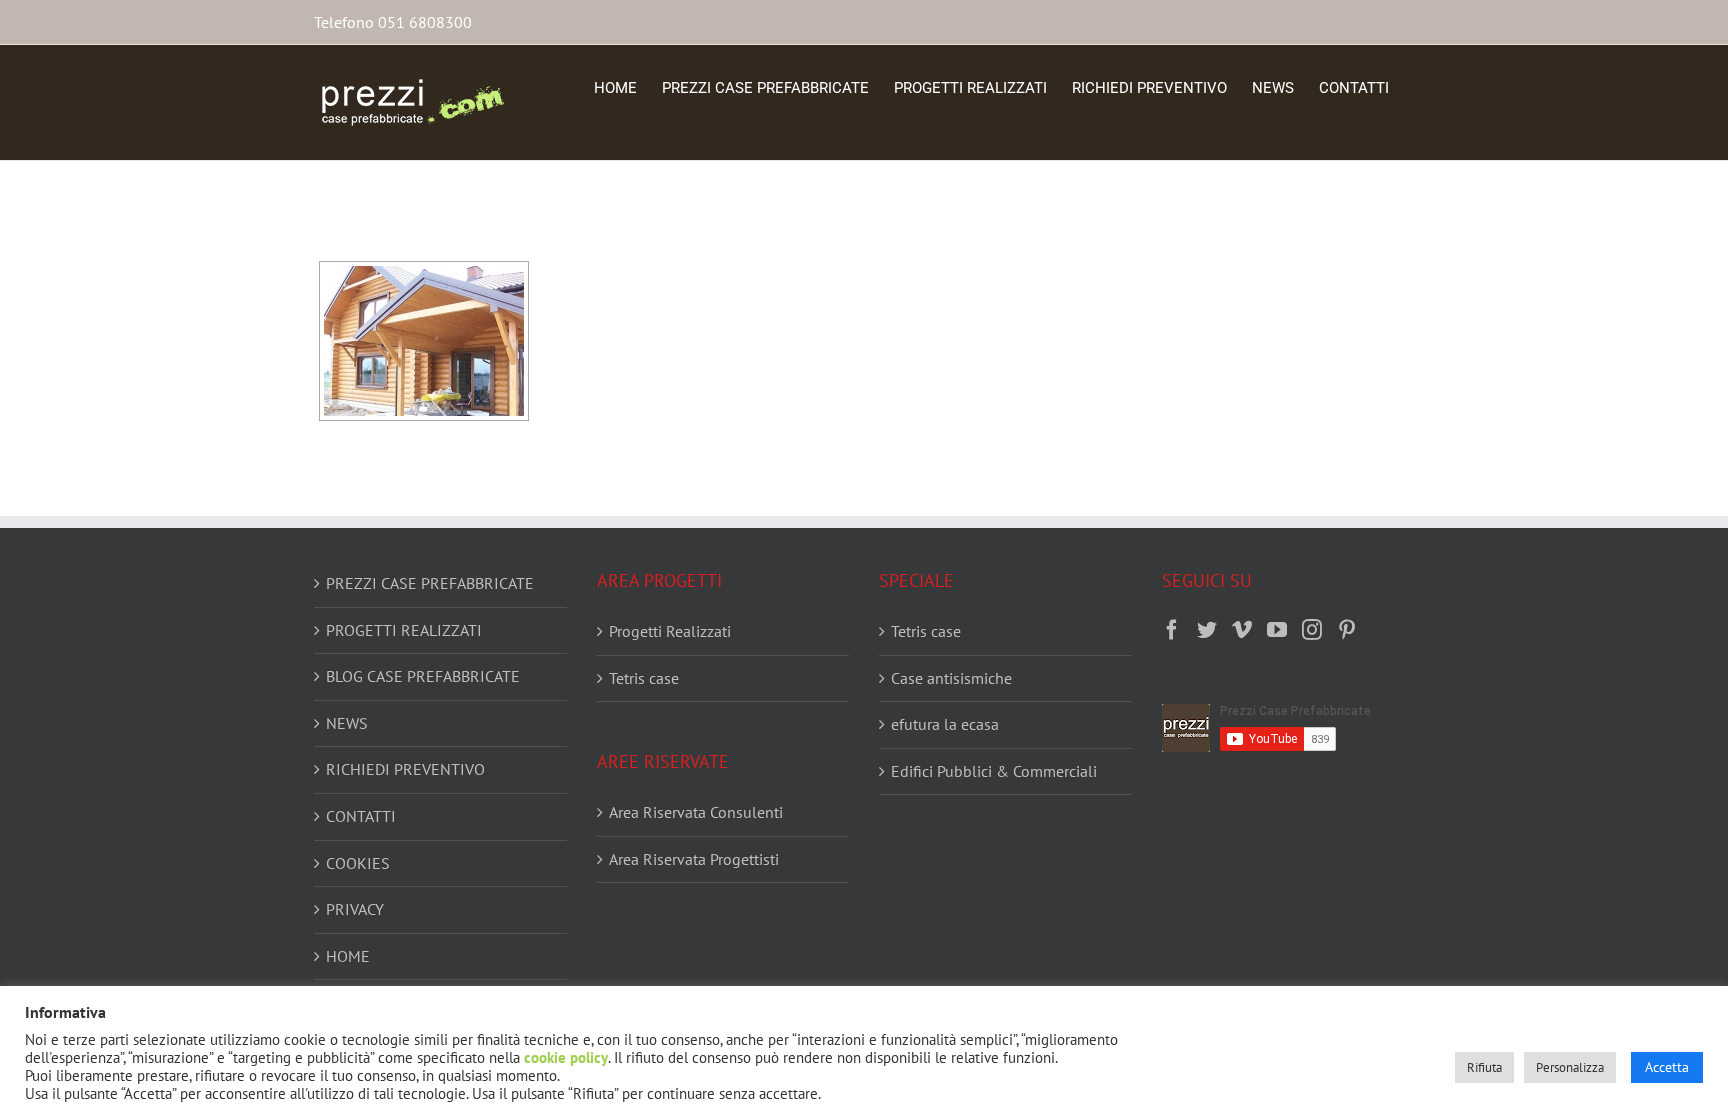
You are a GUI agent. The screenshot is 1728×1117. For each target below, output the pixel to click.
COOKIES (358, 863)
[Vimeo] (1242, 630)
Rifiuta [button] (1484, 1067)
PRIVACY (355, 909)
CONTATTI (361, 816)
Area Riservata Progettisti (694, 859)
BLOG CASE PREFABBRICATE (423, 676)
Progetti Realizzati (670, 631)
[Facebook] (1172, 630)
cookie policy (566, 1057)
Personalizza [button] (1570, 1067)
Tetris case (644, 678)
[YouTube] (1277, 630)
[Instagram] (1312, 630)
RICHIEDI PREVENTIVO (405, 769)
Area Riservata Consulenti (696, 812)
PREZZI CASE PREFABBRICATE (430, 583)
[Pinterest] (1347, 630)
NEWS (347, 723)
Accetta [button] (1667, 1067)
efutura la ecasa (945, 724)
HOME (348, 956)
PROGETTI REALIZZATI (404, 630)
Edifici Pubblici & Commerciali (994, 771)
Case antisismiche (951, 678)
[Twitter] (1207, 630)
